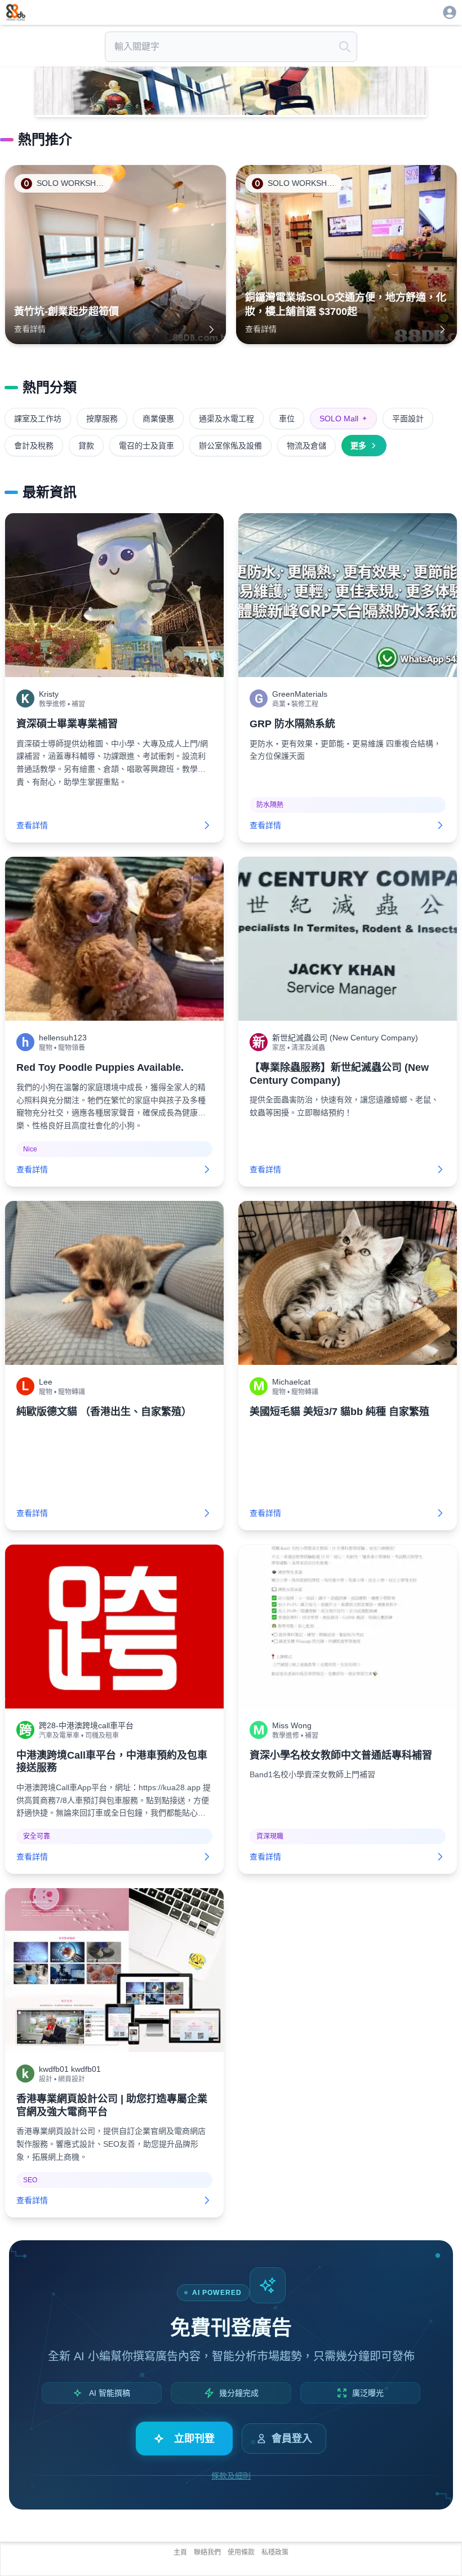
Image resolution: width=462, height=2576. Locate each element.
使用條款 (241, 2552)
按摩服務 (102, 419)
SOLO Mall (343, 419)
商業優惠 (158, 419)
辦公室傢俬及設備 (230, 446)
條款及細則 (231, 2476)
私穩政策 (275, 2552)
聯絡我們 (207, 2552)
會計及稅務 (34, 446)
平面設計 (408, 419)
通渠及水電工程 (226, 419)
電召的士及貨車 (146, 446)
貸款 (86, 446)
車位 (287, 419)
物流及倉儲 (306, 446)
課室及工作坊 (38, 419)
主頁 (180, 2552)
